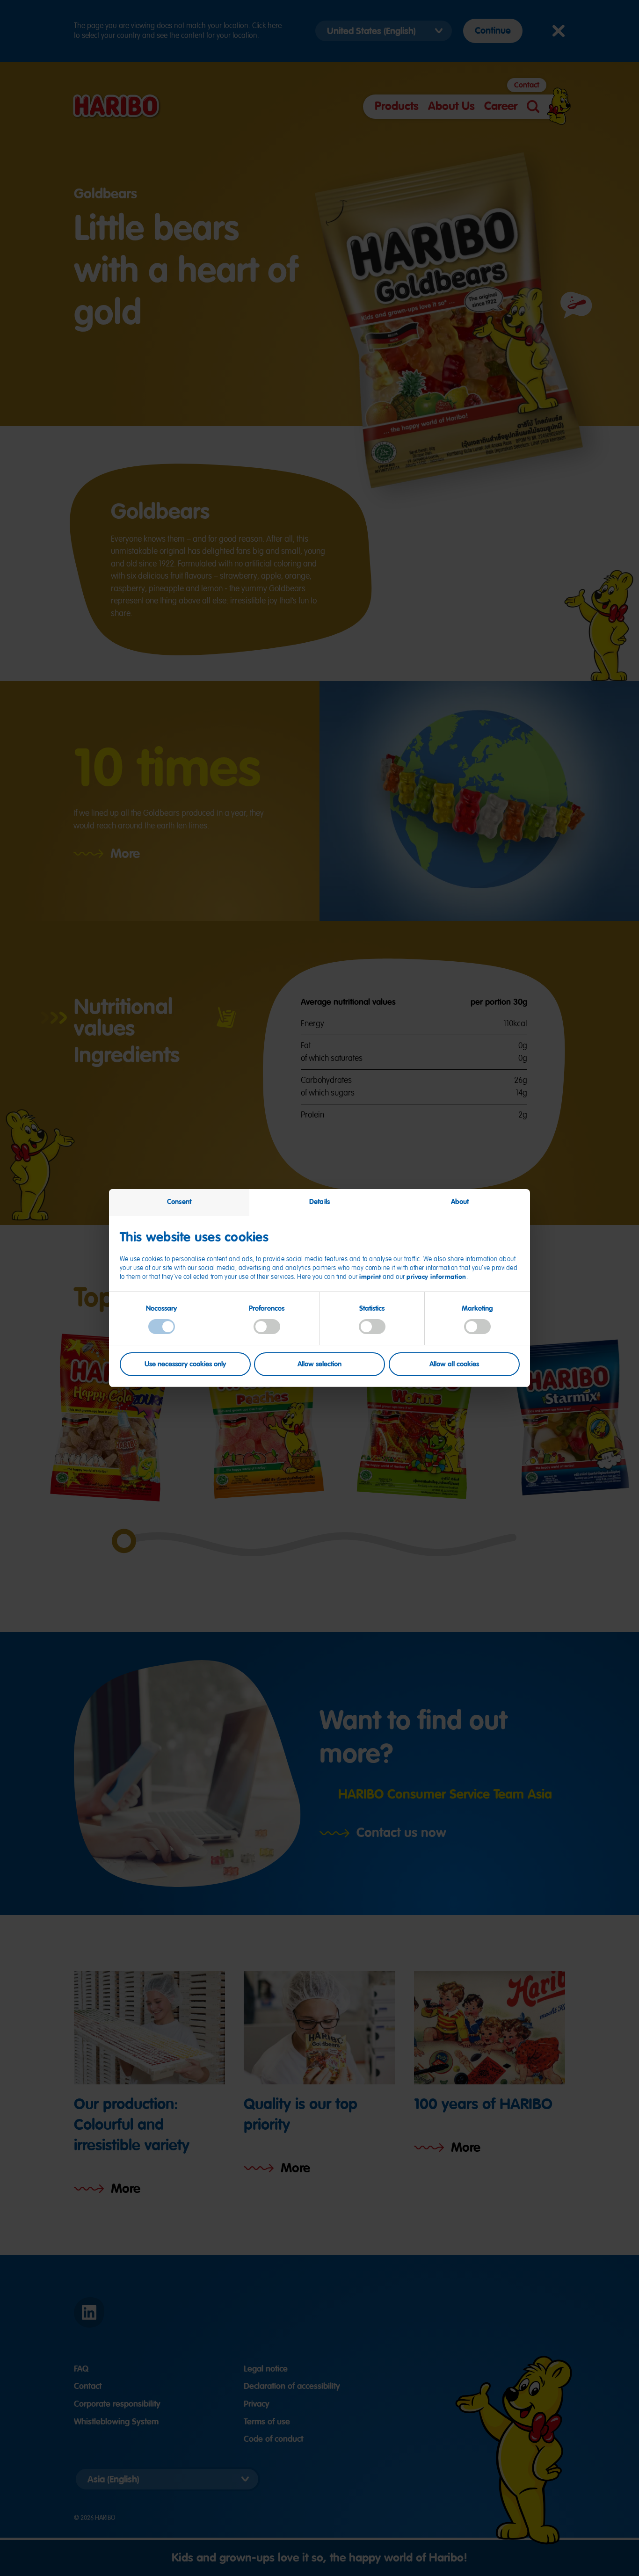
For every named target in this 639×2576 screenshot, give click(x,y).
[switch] (267, 1327)
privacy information (436, 1277)
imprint (370, 1277)
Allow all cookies (454, 1364)
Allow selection (319, 1364)
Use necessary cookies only (185, 1364)
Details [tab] (319, 1202)
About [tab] (460, 1202)
